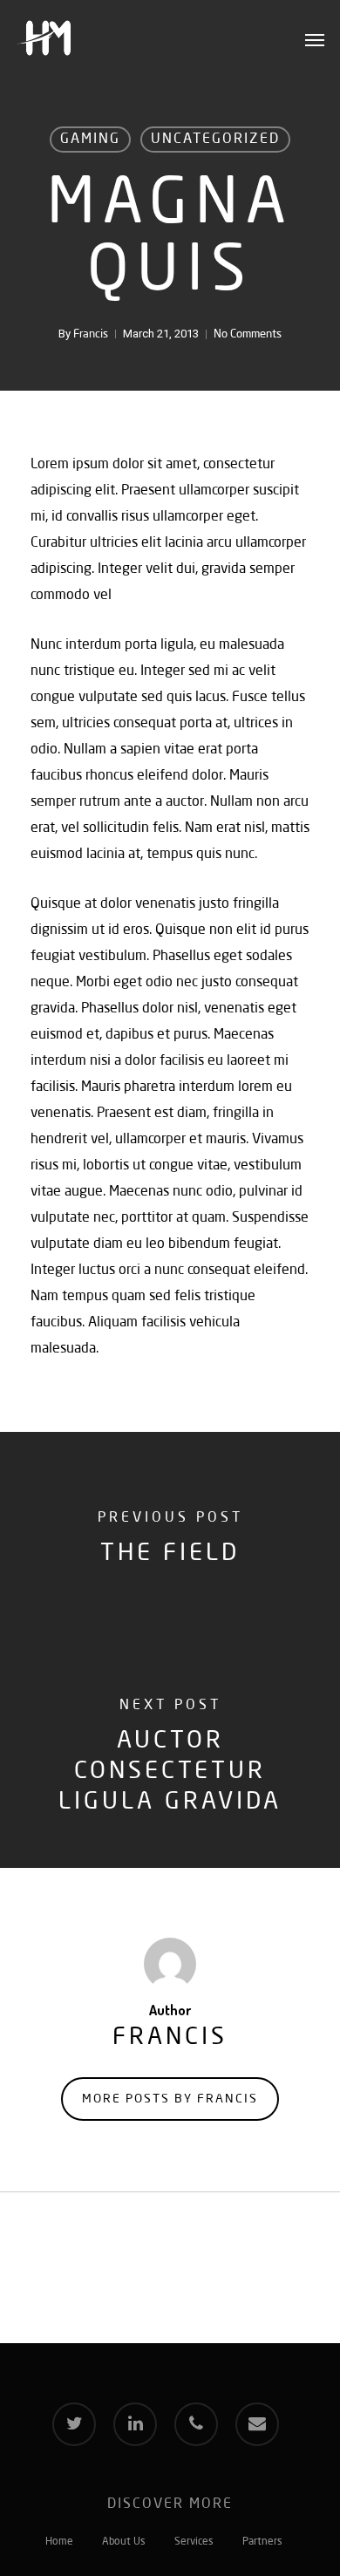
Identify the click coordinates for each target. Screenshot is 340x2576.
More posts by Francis (170, 2099)
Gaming (90, 140)
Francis (91, 334)
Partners (262, 2542)
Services (194, 2542)
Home (59, 2542)
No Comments (248, 334)
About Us (124, 2542)
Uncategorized (215, 140)
